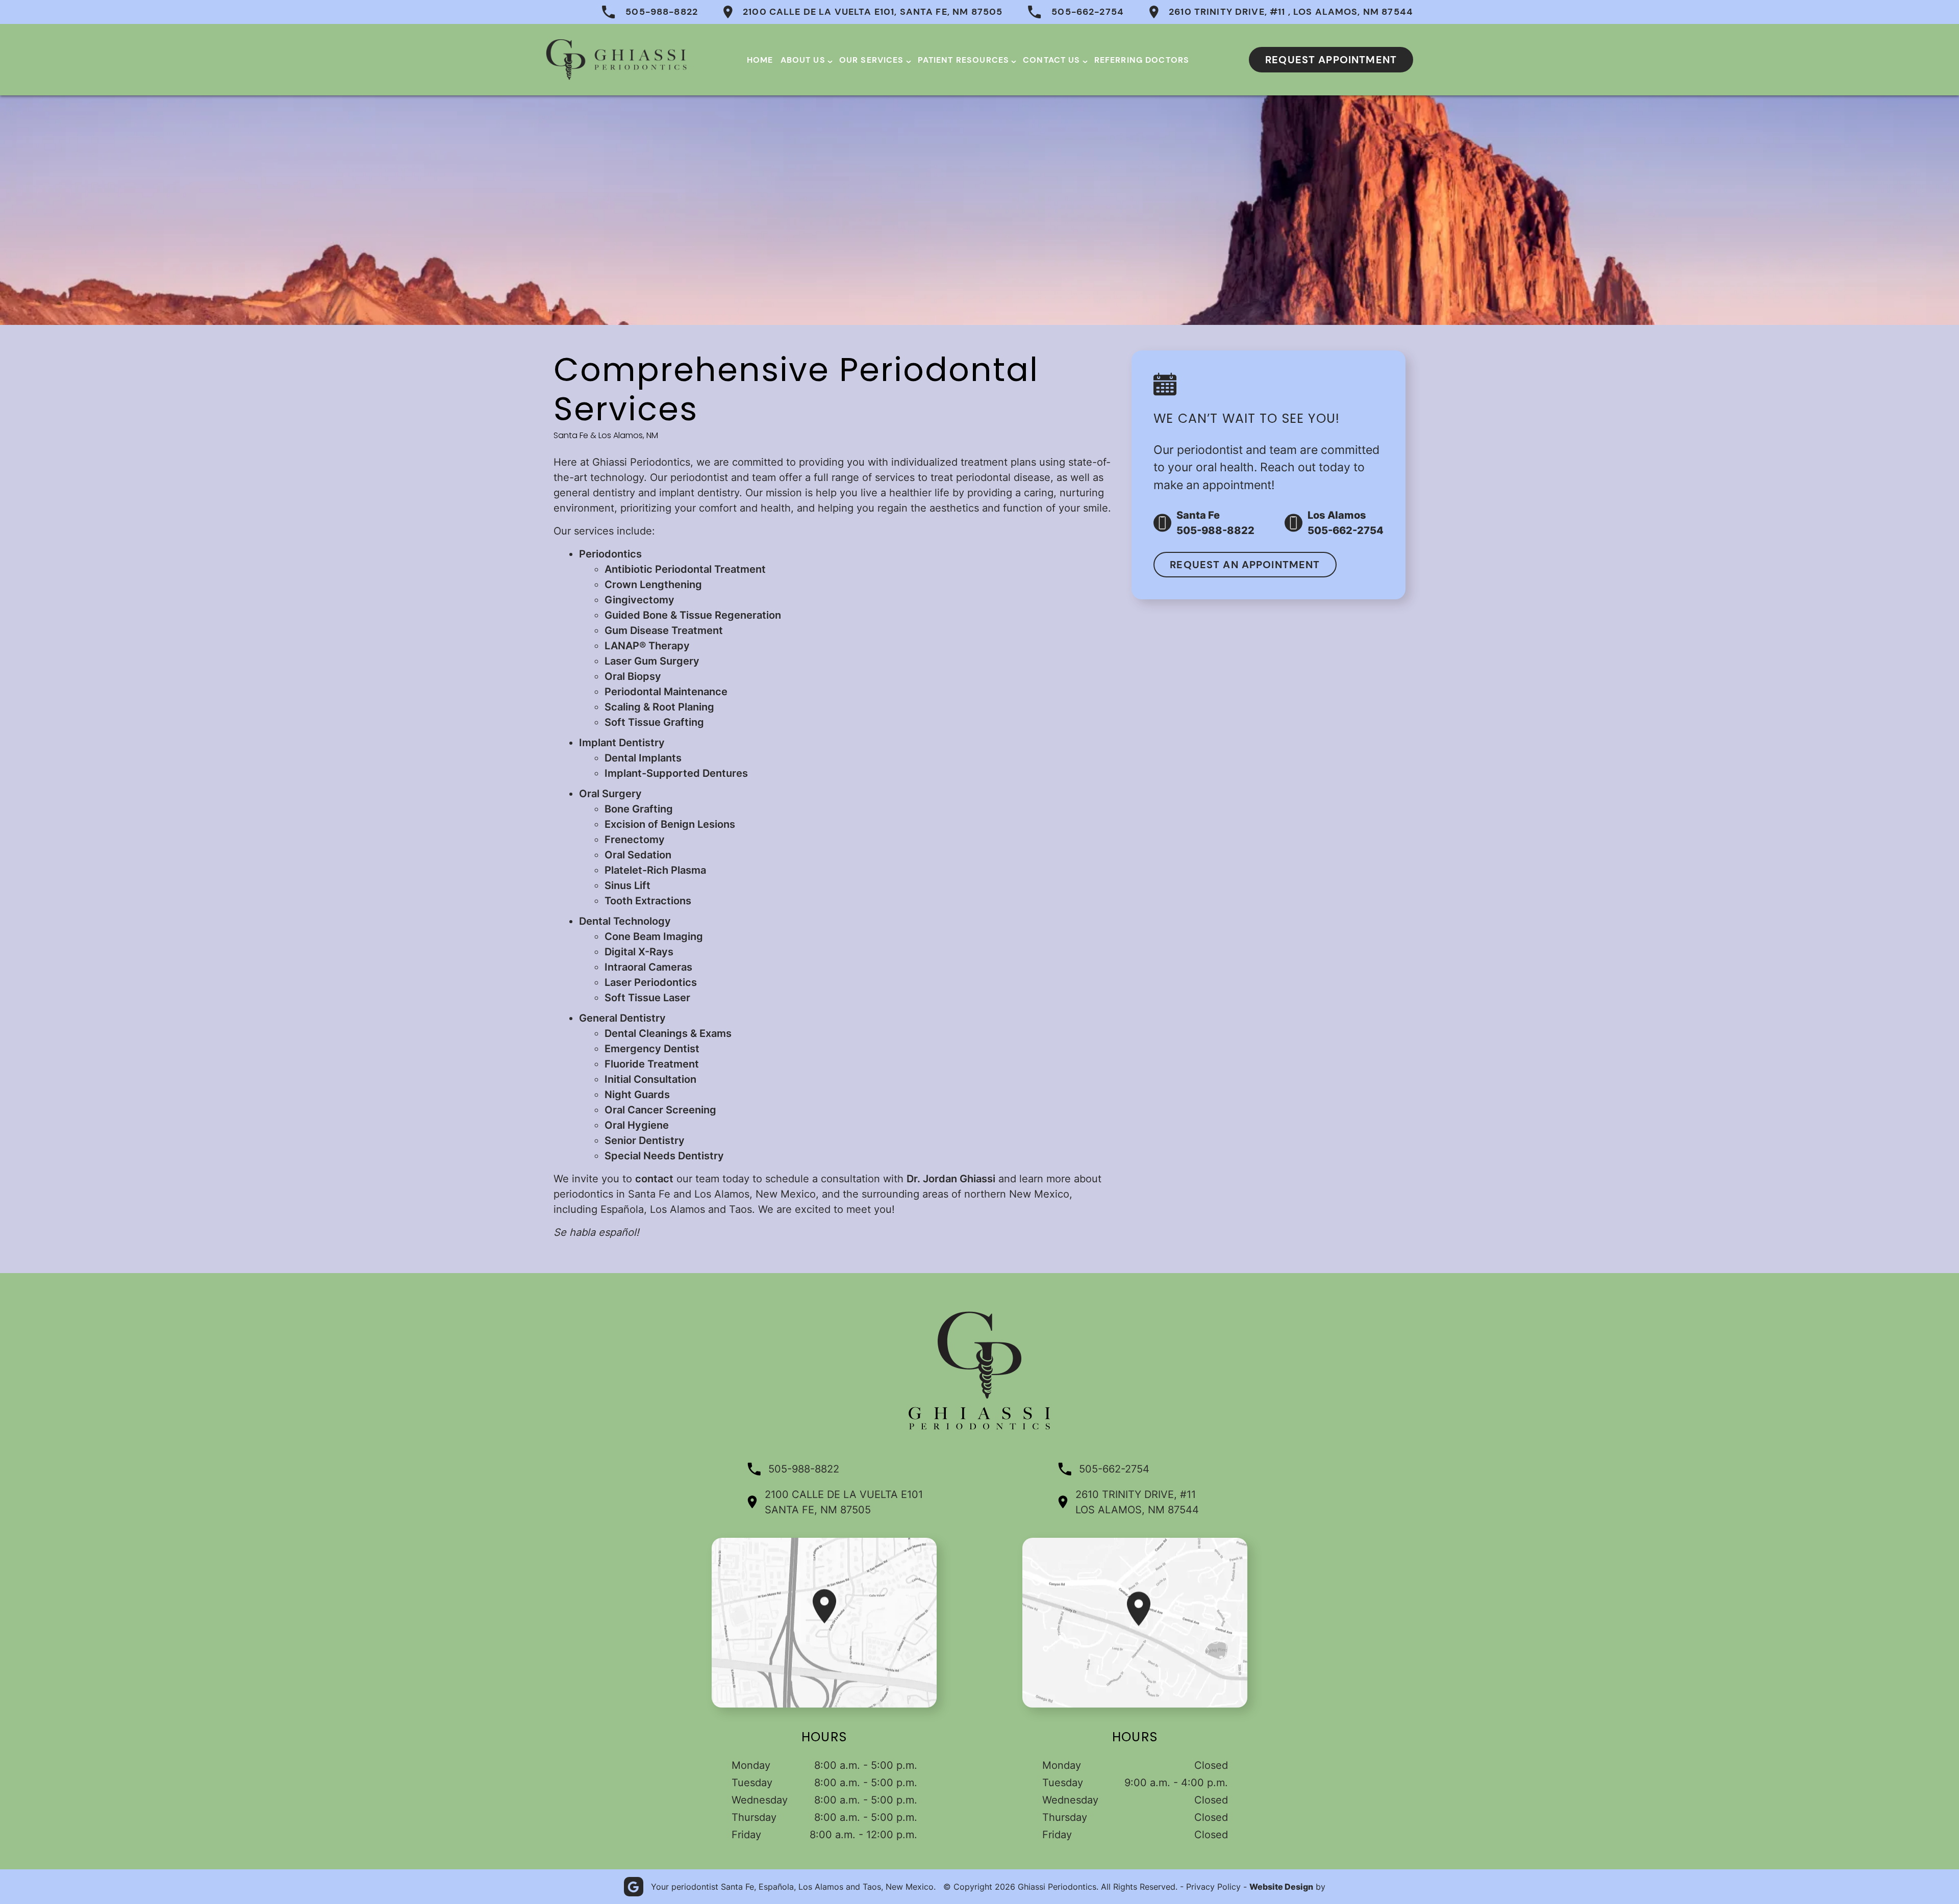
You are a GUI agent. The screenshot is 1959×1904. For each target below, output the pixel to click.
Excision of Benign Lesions (670, 824)
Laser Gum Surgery (652, 661)
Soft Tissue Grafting (654, 722)
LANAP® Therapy (647, 646)
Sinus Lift (627, 885)
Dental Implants (643, 758)
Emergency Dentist (652, 1049)
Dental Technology (625, 921)
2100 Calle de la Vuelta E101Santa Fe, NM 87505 (844, 1502)
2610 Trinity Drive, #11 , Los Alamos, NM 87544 (1291, 12)
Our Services (872, 60)
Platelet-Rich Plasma (655, 870)
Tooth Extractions (648, 901)
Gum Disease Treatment (664, 630)
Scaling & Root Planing (659, 707)
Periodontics (610, 554)
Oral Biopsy (633, 676)
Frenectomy (635, 840)
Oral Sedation (638, 855)
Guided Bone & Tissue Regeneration (693, 615)
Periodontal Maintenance (666, 692)
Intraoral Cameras (648, 967)
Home (760, 60)
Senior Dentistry (645, 1140)
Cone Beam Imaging (654, 936)
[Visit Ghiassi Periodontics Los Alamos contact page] (1135, 1623)
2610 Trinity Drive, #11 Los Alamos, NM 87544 (1137, 1502)
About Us (803, 60)
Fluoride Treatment (652, 1064)
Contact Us (1052, 60)
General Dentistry (622, 1018)
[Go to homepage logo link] (979, 1428)
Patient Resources (964, 60)
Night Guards (637, 1095)
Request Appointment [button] (1331, 60)
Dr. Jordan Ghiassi (951, 1179)
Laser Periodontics (651, 982)
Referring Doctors (1142, 60)
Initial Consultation (650, 1079)
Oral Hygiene (637, 1125)
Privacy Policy (1213, 1887)
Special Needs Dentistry (664, 1156)
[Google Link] (634, 1887)
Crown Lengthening (653, 585)
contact (654, 1179)
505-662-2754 (1088, 12)
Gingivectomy (639, 600)
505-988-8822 (662, 12)
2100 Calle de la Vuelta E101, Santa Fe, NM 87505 (873, 12)
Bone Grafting (639, 809)
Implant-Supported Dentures (676, 773)
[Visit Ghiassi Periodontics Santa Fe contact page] (824, 1623)
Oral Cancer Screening (660, 1110)
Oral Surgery (610, 794)
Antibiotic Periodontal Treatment (685, 569)
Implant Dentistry (622, 743)
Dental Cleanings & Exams (668, 1033)
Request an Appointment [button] (1245, 565)
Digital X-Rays (639, 952)
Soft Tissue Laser (647, 998)
